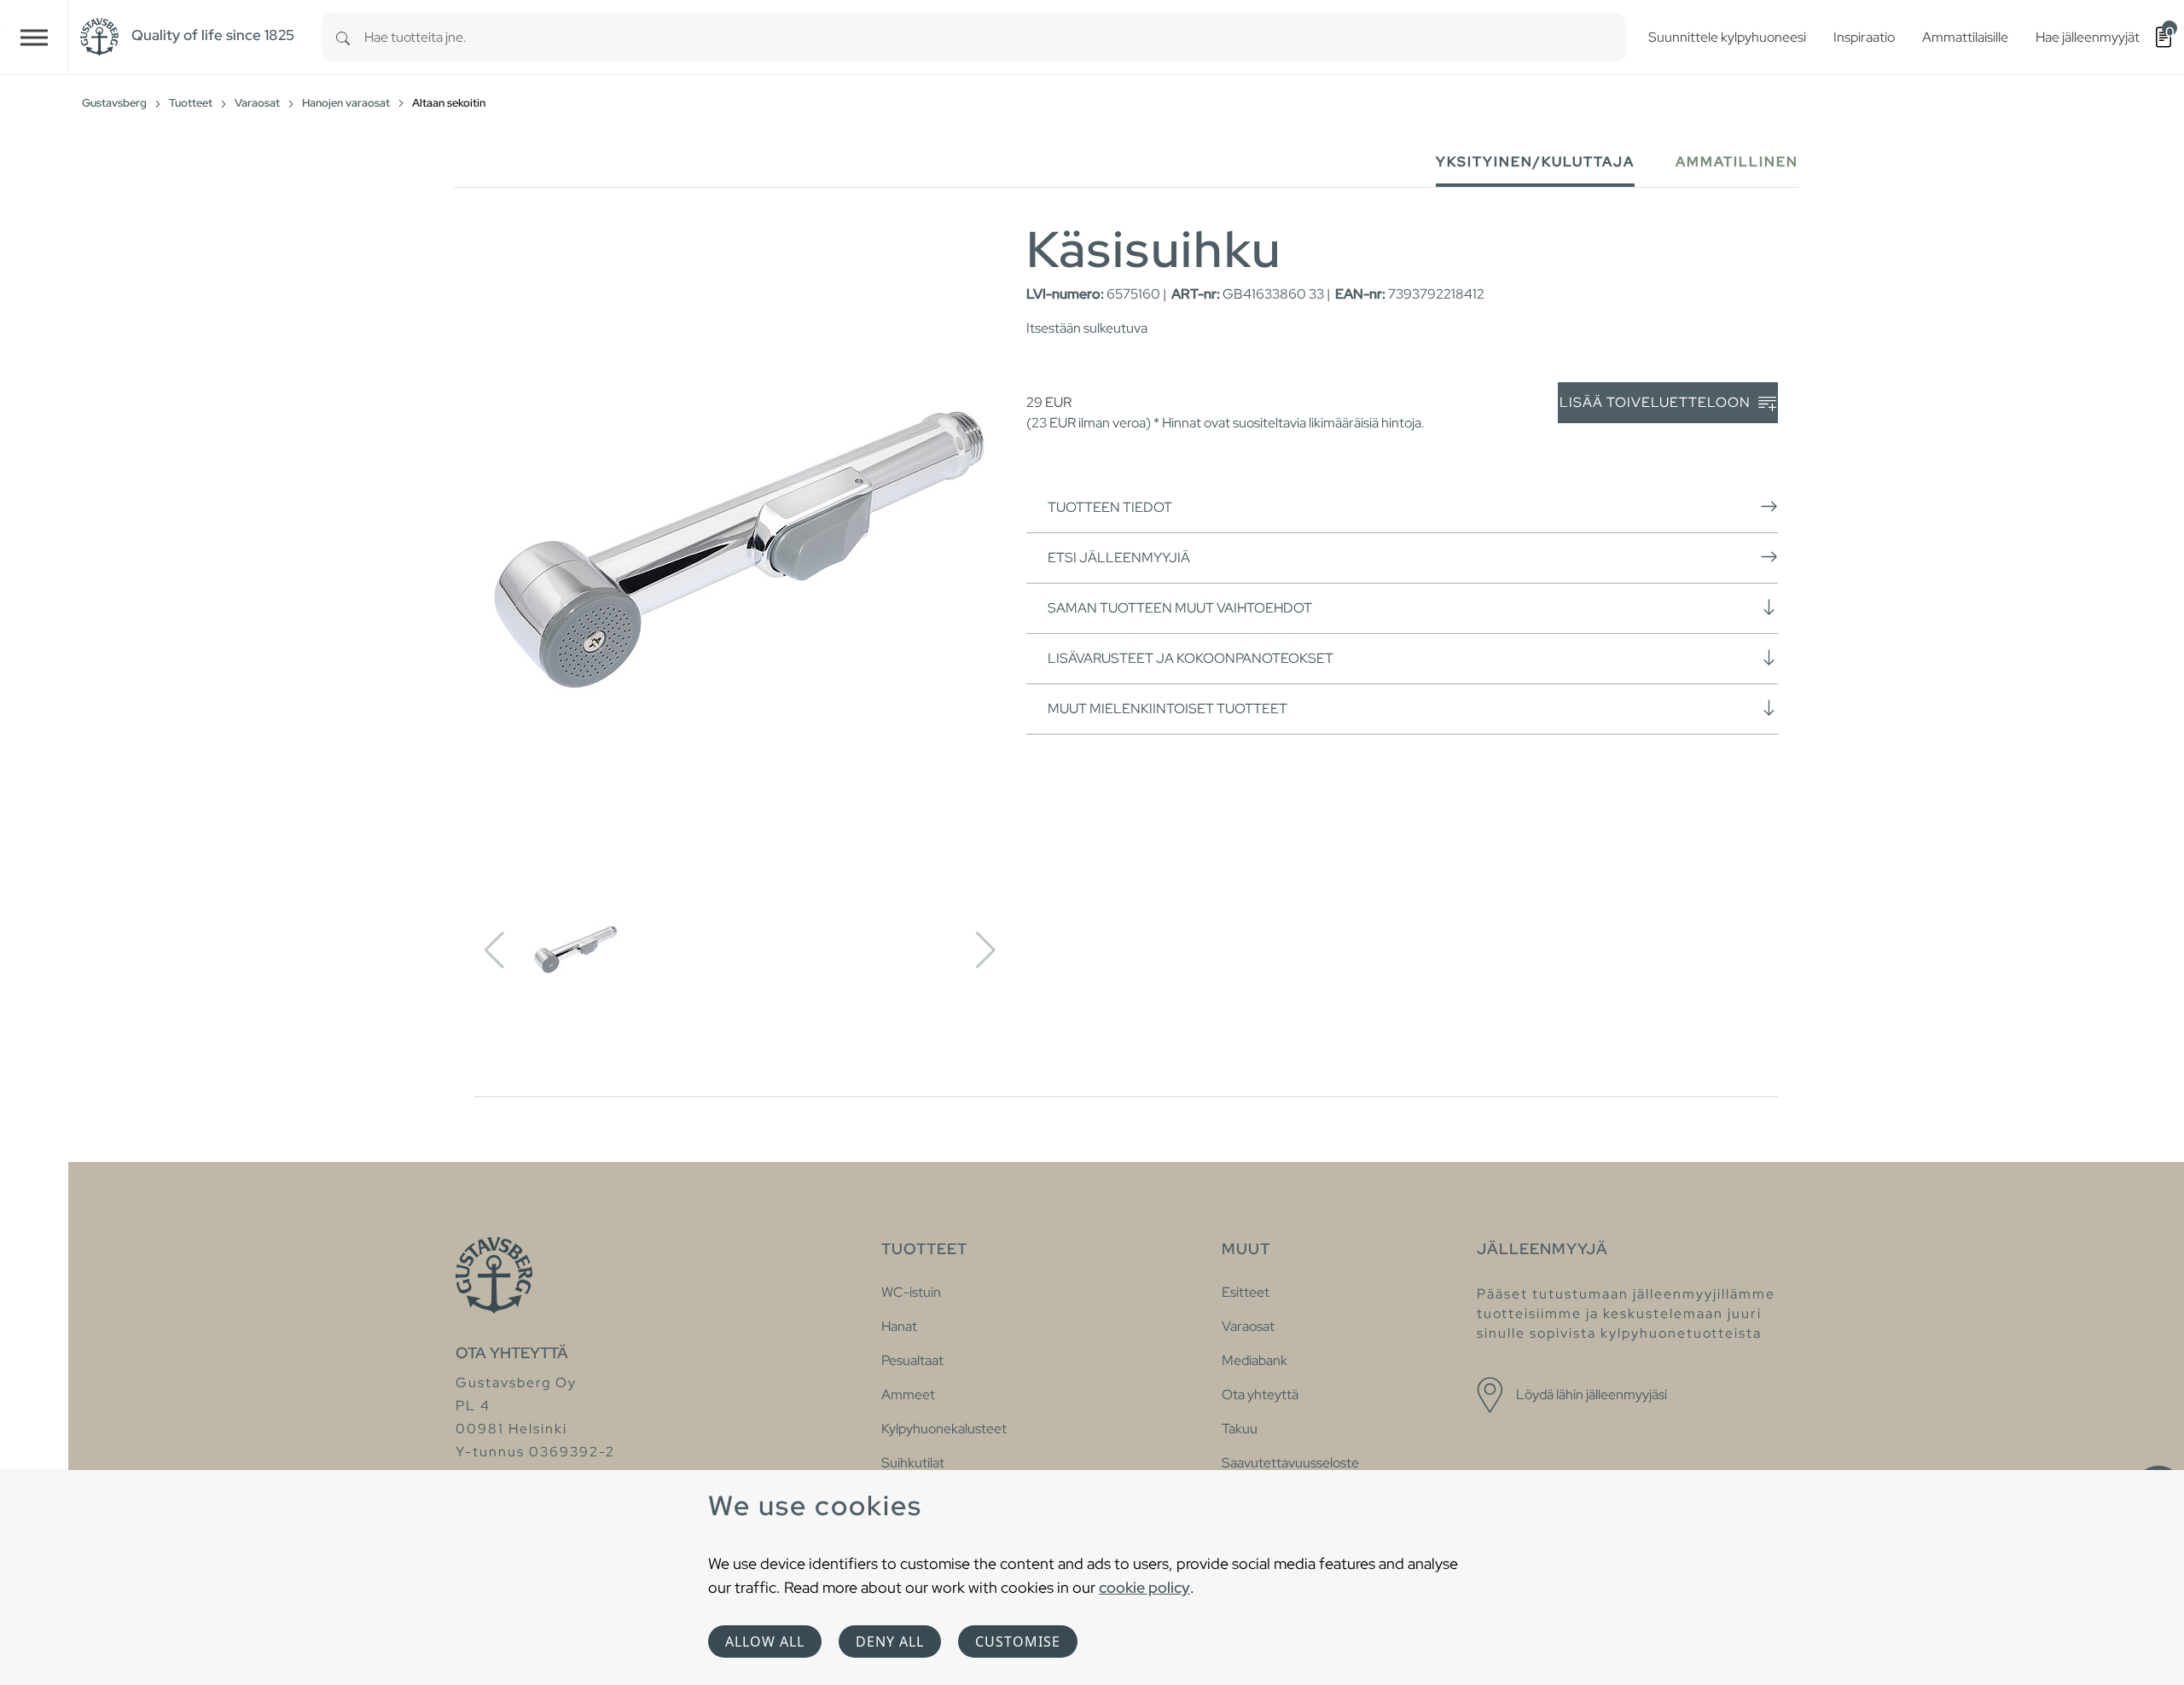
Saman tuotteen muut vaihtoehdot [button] (1180, 608)
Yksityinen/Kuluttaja (1535, 162)
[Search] (343, 37)
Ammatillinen (1737, 162)
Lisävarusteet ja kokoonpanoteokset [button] (1191, 658)
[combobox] (995, 37)
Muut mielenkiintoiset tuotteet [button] (1168, 709)
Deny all (890, 1641)
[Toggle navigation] (34, 37)
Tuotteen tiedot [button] (1110, 507)
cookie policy (1144, 1587)
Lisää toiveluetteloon (1657, 402)
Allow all (765, 1641)
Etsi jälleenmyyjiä (1119, 558)
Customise (1018, 1641)
